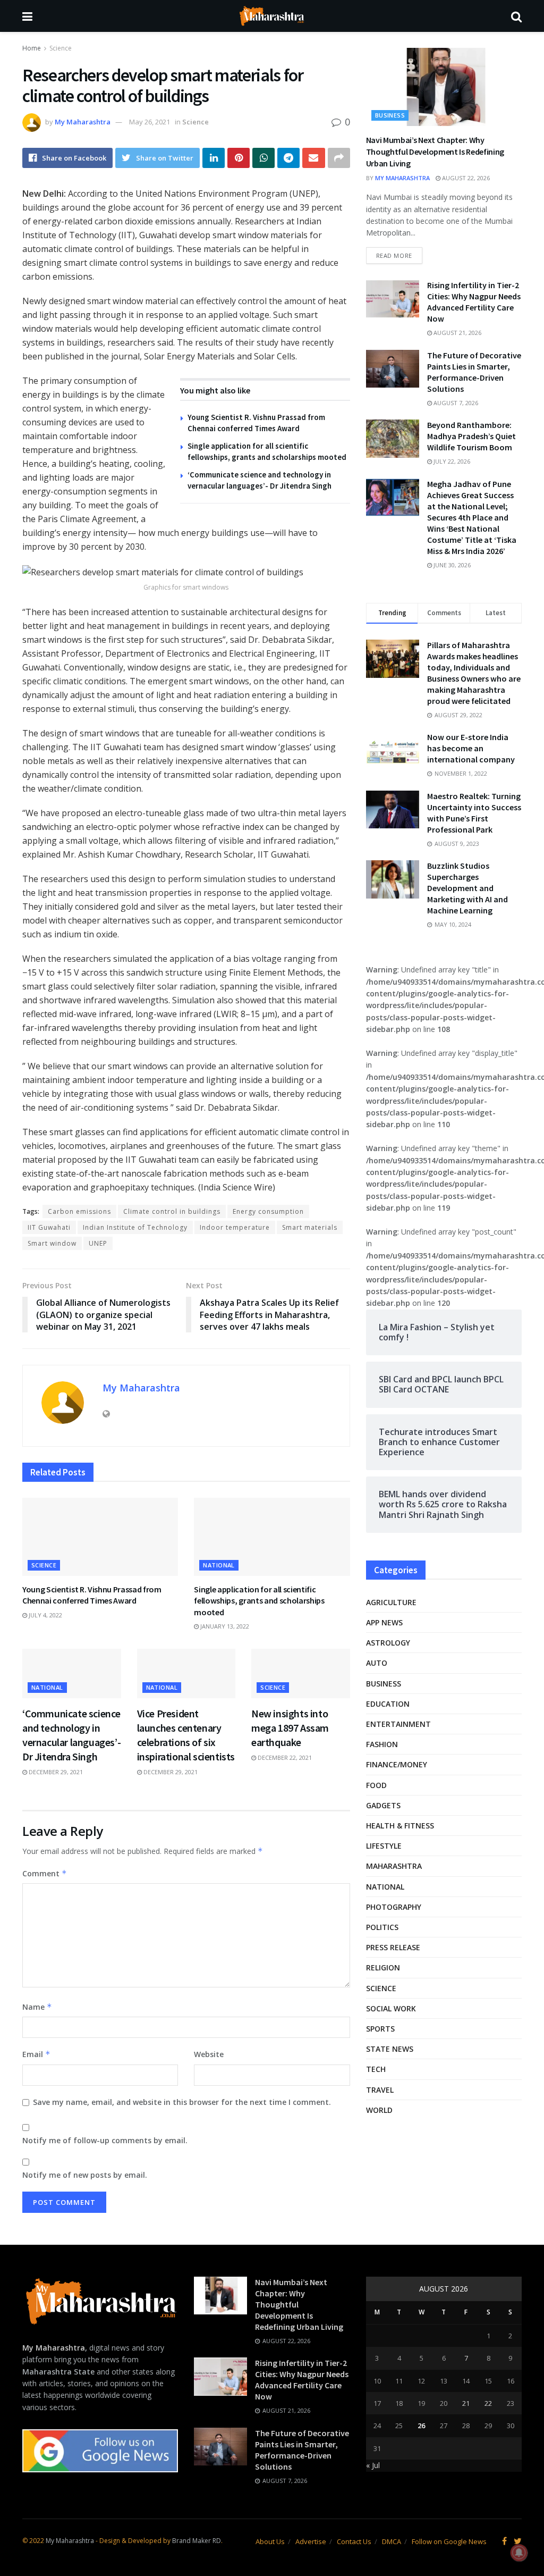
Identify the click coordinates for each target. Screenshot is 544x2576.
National (219, 1565)
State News (390, 2049)
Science (61, 48)
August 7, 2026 (455, 403)
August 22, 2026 (465, 178)
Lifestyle (384, 1846)
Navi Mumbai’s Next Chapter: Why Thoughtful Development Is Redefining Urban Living (435, 152)
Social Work (391, 2008)
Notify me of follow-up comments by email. (105, 2140)
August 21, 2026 (457, 333)
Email (36, 2054)
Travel (380, 2090)
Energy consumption (268, 1211)
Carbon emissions (79, 1211)
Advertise (311, 2541)
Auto (377, 1663)
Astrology (388, 1643)
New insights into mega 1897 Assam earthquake (290, 1728)
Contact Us (354, 2541)
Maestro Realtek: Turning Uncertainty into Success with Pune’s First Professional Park (474, 813)
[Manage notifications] (519, 2553)
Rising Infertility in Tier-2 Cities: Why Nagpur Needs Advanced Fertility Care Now (474, 302)
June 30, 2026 (451, 565)
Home (32, 48)
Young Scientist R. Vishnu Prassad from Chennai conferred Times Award (92, 1595)
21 (466, 2403)
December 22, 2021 (284, 1757)
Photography (394, 1907)
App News (384, 1622)
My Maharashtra (83, 122)
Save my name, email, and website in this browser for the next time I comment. (182, 2102)
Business (390, 115)
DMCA (392, 2541)
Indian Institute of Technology (135, 1227)
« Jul (373, 2465)
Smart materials (310, 1227)
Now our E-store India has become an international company (471, 748)
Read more (394, 255)
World (379, 2110)
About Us (270, 2541)
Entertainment (398, 1724)
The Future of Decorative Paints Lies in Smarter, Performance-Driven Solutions (474, 372)
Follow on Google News (449, 2541)
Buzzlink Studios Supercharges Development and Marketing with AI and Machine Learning (467, 888)
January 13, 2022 (224, 1626)
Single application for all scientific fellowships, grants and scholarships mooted (259, 1601)
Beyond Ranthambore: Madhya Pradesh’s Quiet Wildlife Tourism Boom (471, 436)
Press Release (393, 1947)
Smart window (52, 1243)
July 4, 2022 (45, 1615)
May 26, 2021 (150, 122)
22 (488, 2403)
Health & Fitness (400, 1826)
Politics (382, 1927)
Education (388, 1704)
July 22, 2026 (451, 461)
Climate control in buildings (172, 1211)
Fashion (382, 1744)
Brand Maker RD (197, 2541)
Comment (45, 1873)
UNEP (98, 1243)
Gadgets (383, 1805)
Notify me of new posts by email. (85, 2175)
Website (209, 2054)
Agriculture (391, 1602)
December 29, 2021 (55, 1772)
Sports (380, 2029)
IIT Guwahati (49, 1227)
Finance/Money (397, 1764)
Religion (383, 1967)
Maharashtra (394, 1866)
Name (37, 2007)
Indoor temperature (235, 1227)
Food (376, 1785)
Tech (376, 2069)
